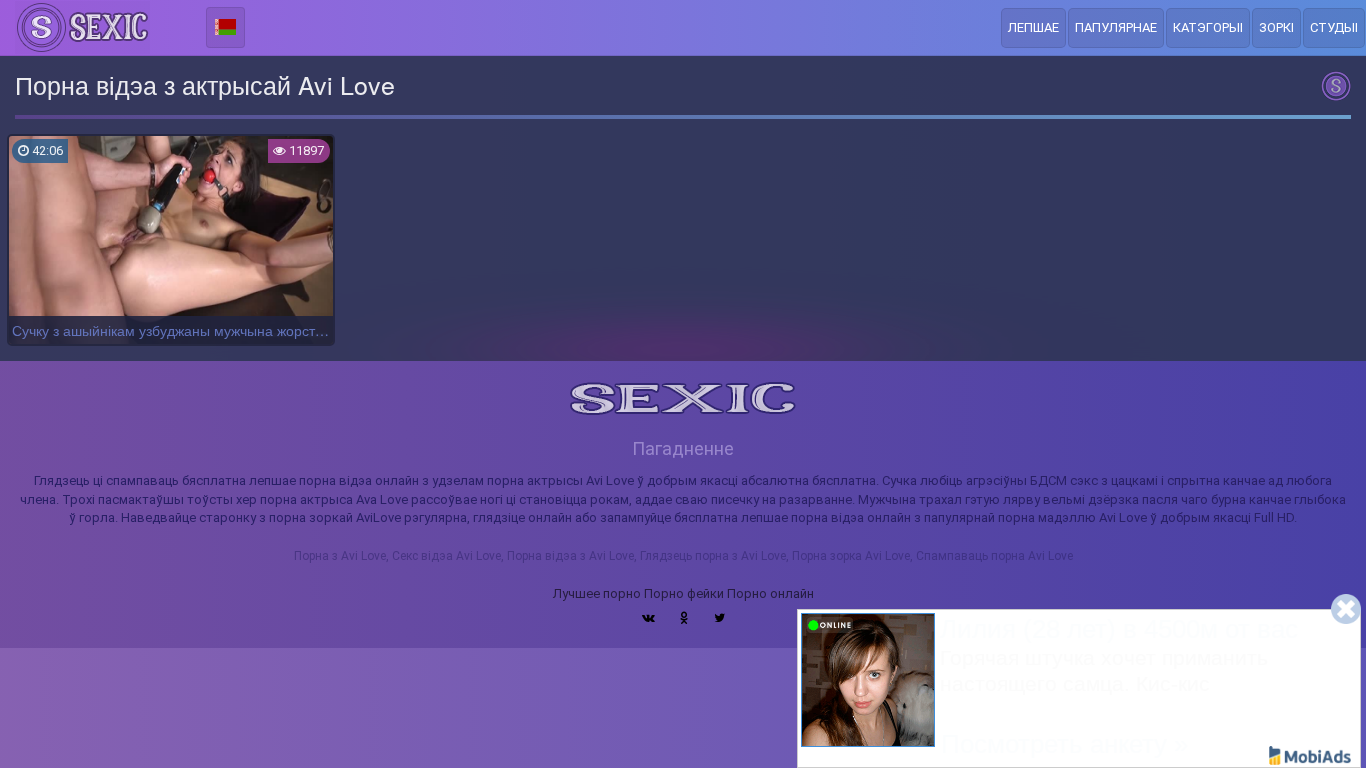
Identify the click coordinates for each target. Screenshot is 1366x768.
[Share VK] (648, 618)
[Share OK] (684, 618)
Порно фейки (684, 593)
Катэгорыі (1208, 27)
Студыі (1334, 27)
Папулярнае (1116, 27)
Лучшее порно (597, 593)
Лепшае (1033, 27)
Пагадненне (683, 448)
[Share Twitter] (719, 618)
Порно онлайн (770, 593)
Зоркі (1276, 27)
